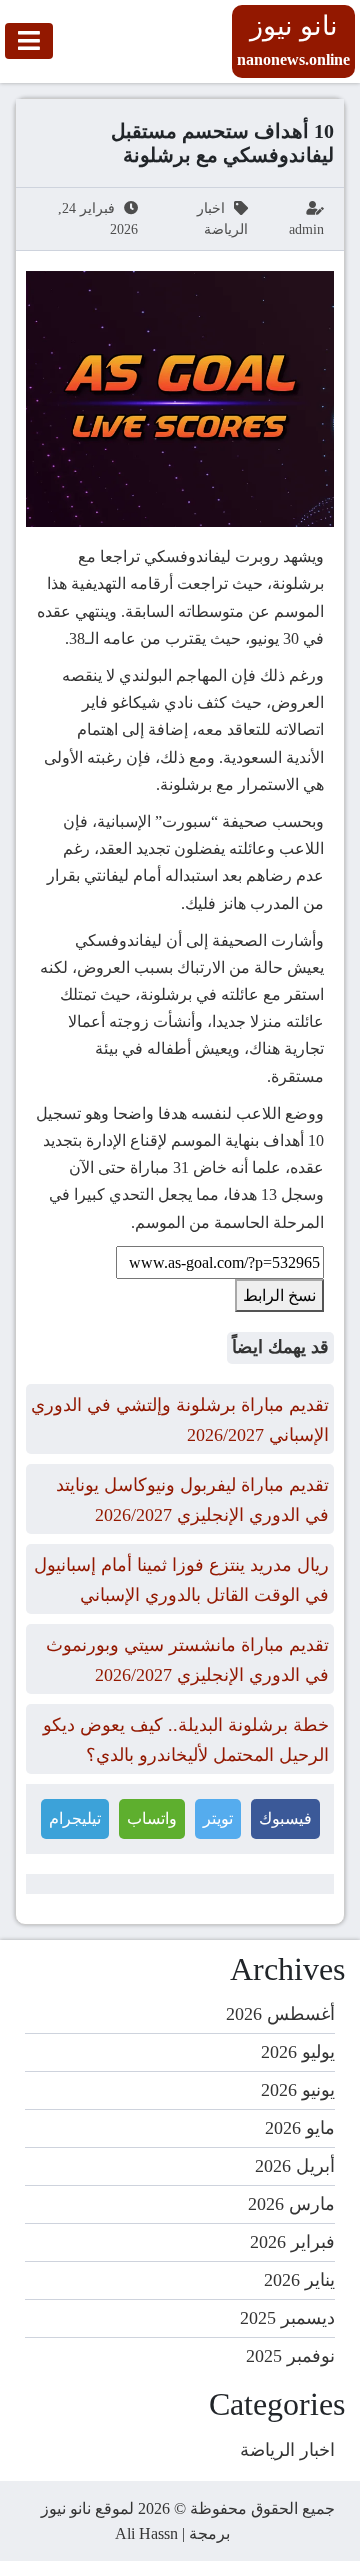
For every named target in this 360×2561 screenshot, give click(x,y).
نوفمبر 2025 (290, 2356)
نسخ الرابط (279, 1295)
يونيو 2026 (298, 2090)
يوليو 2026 (298, 2052)
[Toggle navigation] (29, 41)
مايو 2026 (300, 2128)
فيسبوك (285, 1818)
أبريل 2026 (295, 2166)
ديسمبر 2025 (287, 2318)
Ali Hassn (146, 2533)
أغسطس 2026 (280, 2014)
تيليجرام (75, 1818)
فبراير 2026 (292, 2242)
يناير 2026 (299, 2280)
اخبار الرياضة (287, 2450)
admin (306, 229)
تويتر (218, 1818)
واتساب (152, 1818)
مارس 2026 (291, 2204)
